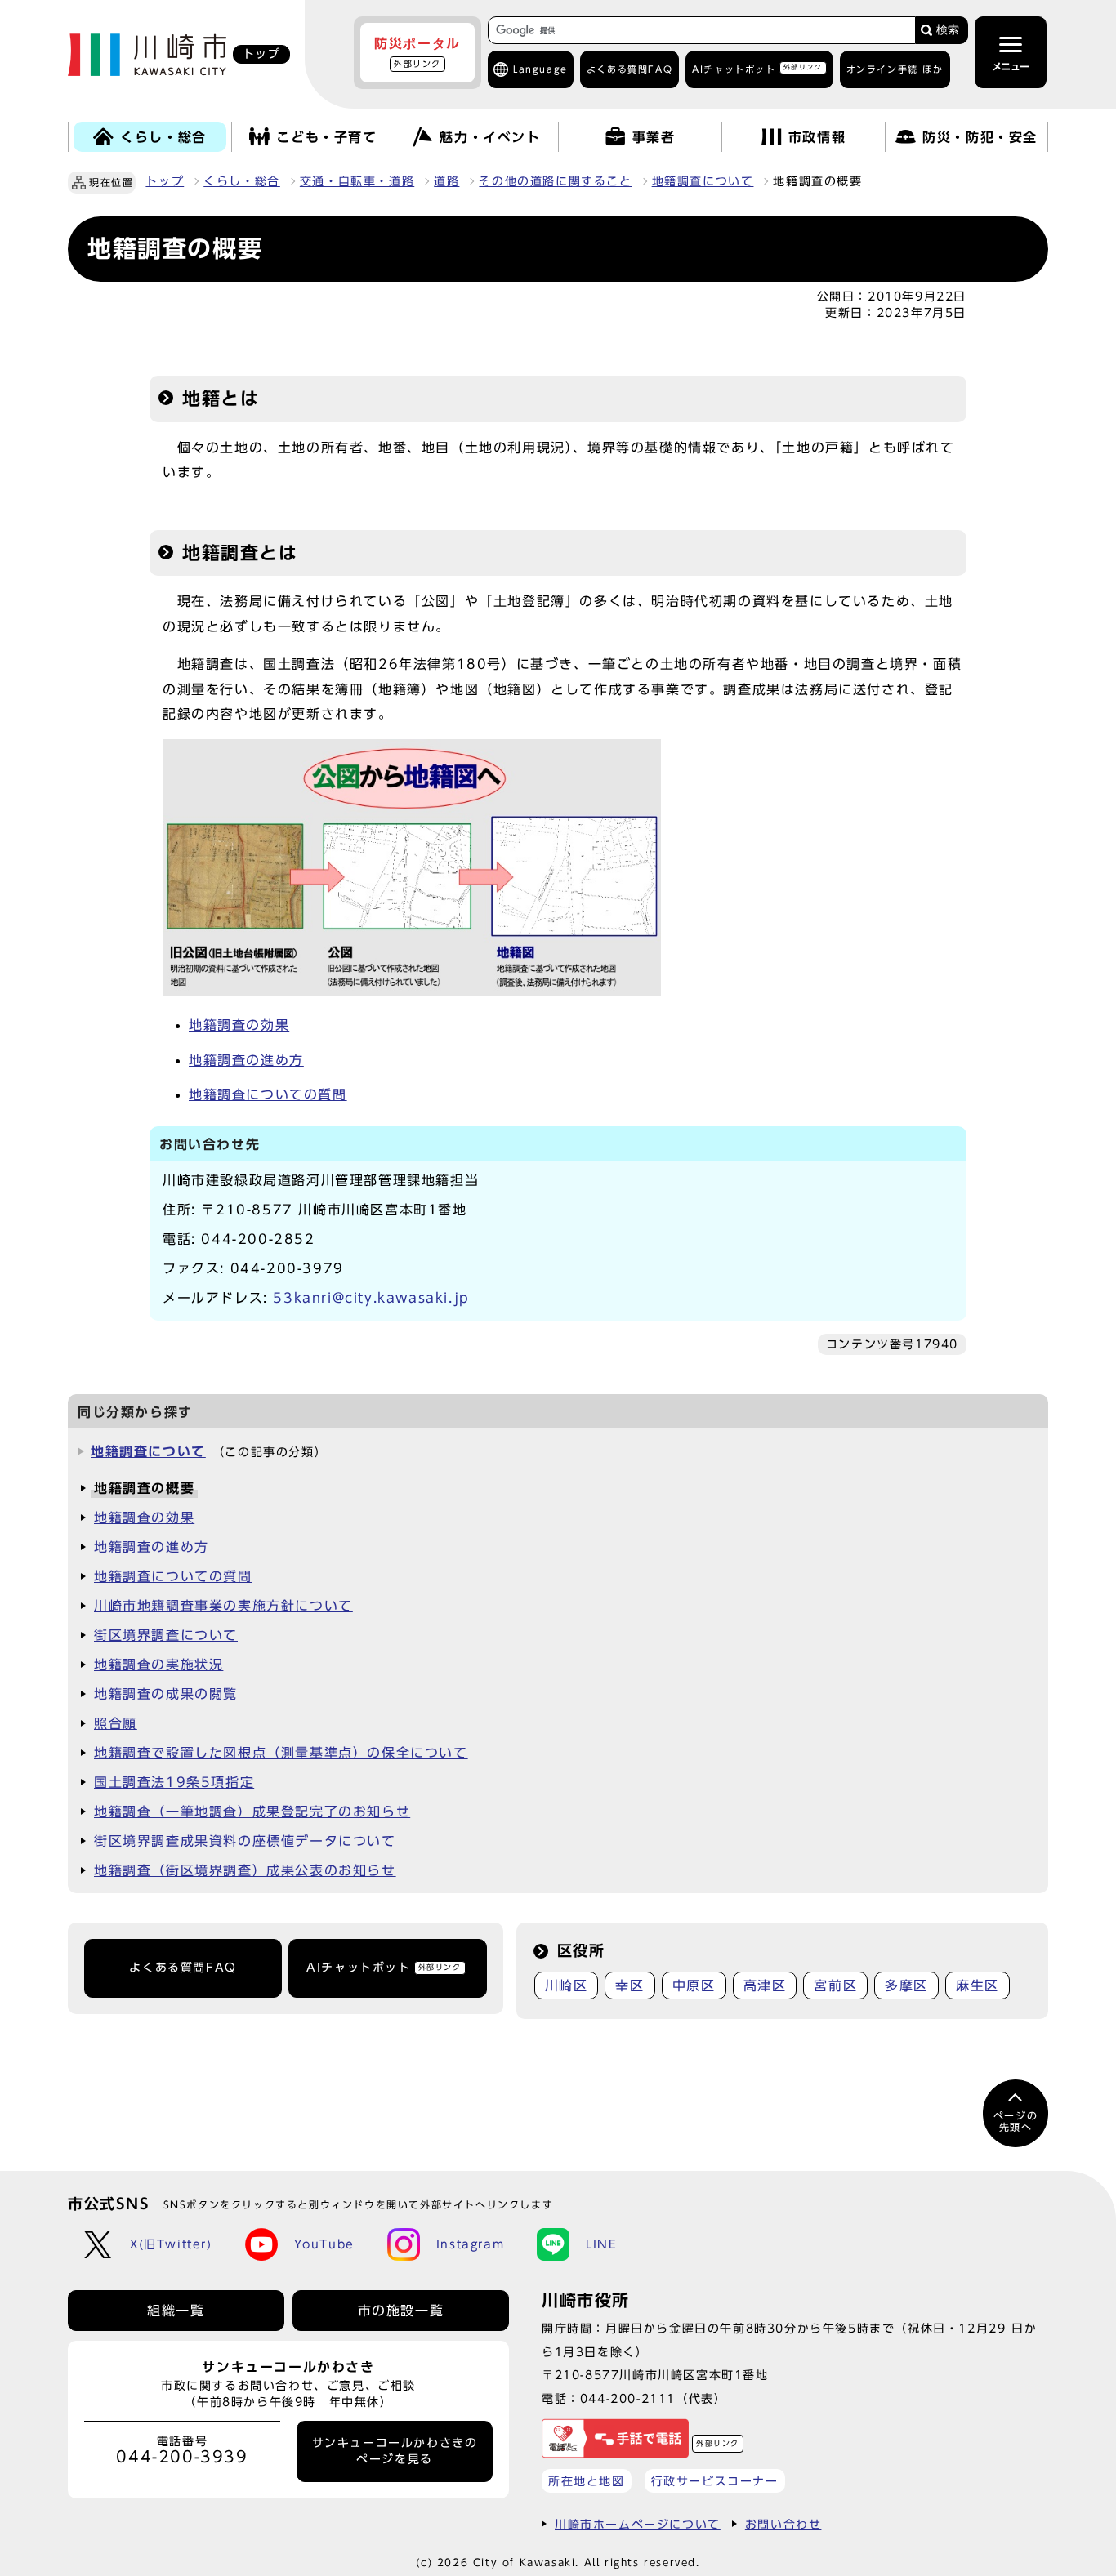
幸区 (629, 1985)
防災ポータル (417, 52)
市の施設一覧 (401, 2311)
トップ (165, 181)
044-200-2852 (258, 1239)
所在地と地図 (587, 2481)
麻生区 (978, 1985)
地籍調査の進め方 (246, 1060)
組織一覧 (176, 2311)
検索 (948, 30)
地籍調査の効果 (239, 1025)
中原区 (694, 1985)
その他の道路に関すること (555, 181)
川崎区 (567, 1985)
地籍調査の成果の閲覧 (166, 1694)
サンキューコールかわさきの (395, 2451)
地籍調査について (703, 181)
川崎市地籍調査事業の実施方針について (223, 1606)
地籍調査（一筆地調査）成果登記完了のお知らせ (252, 1812)
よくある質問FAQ (183, 1968)
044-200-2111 (628, 2398)
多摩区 (906, 1985)
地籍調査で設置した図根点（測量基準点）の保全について (281, 1753)
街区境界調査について (166, 1635)
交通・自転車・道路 (357, 181)
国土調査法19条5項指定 (174, 1782)
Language (540, 69)
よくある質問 (629, 69)
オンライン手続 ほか (895, 69)
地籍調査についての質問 (268, 1094)
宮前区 (835, 1985)
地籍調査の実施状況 (158, 1665)
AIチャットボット (757, 68)
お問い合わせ (783, 2524)
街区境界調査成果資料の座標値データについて (245, 1841)
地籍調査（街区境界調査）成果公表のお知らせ (245, 1870)
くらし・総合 (242, 181)
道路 (446, 181)
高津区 (765, 1985)
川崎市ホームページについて (638, 2524)
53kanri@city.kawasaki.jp (371, 1298)
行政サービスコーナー (715, 2481)
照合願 (116, 1723)
